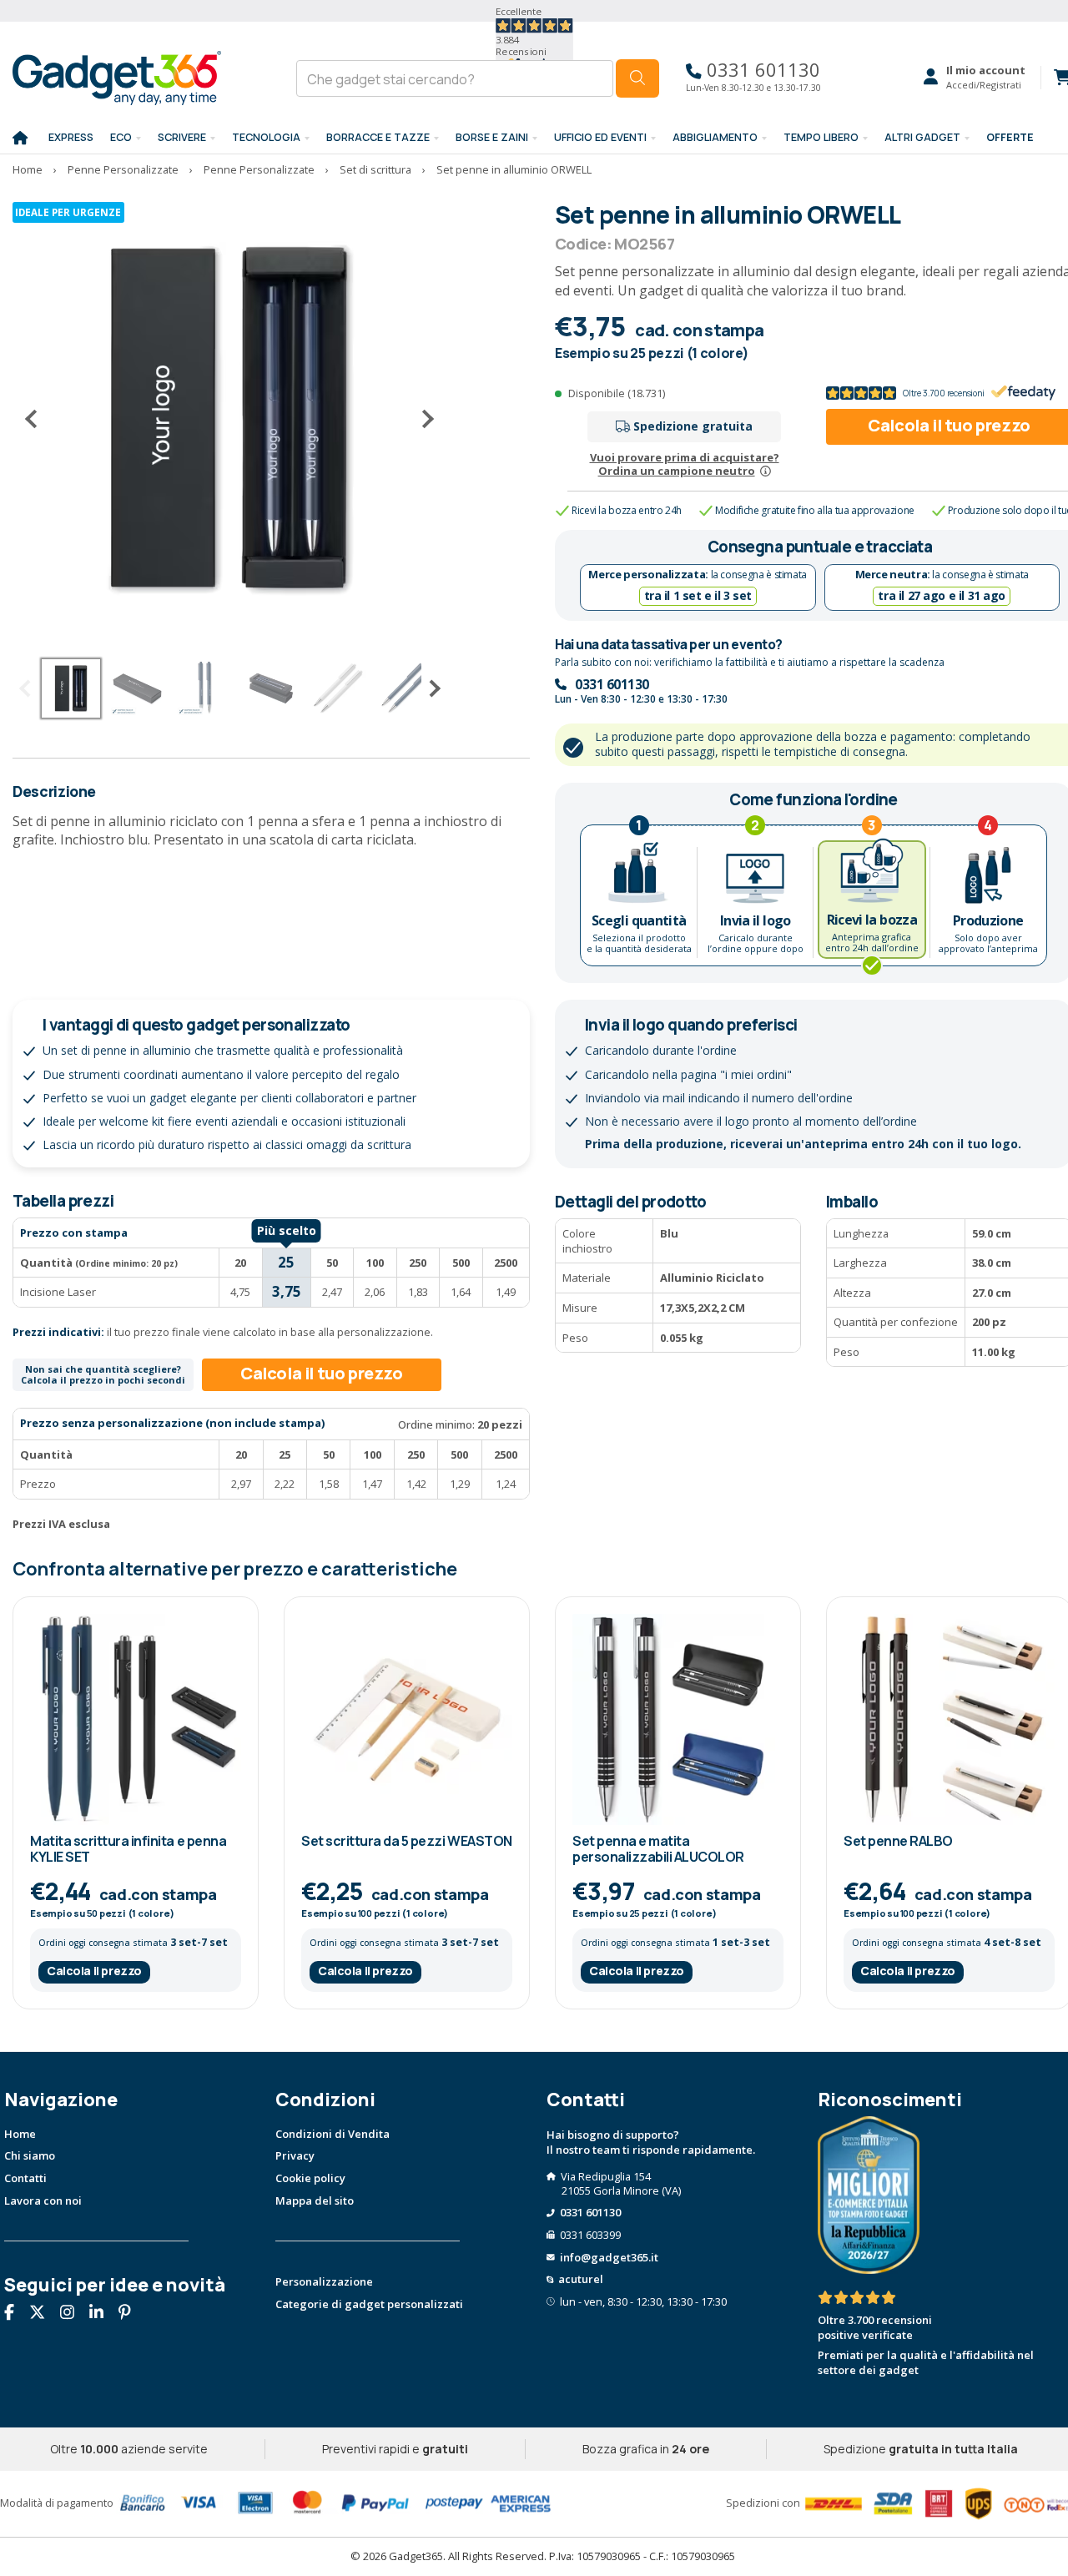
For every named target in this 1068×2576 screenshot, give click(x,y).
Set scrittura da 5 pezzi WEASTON (407, 1841)
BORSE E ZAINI (492, 137)
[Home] (20, 139)
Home (20, 2134)
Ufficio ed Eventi (600, 137)
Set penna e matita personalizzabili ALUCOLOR (658, 1849)
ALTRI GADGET (922, 137)
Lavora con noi (43, 2200)
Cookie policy (310, 2178)
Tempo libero (821, 137)
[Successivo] (421, 419)
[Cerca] (637, 78)
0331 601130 (761, 70)
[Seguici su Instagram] (73, 2314)
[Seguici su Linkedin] (103, 2314)
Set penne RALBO (898, 1841)
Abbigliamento (715, 137)
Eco (121, 137)
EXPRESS (71, 137)
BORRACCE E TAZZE (378, 137)
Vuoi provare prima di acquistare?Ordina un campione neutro (685, 464)
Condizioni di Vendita (332, 2134)
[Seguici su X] (43, 2314)
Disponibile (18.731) (617, 393)
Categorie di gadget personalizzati (369, 2304)
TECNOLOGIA (266, 137)
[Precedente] (38, 419)
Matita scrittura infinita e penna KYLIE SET (128, 1849)
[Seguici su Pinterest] (131, 2314)
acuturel (581, 2279)
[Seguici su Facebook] (15, 2314)
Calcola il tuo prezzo (322, 1373)
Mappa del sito (315, 2200)
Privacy (295, 2155)
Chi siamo (30, 2155)
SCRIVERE (182, 137)
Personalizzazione (324, 2281)
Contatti (25, 2178)
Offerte (1010, 137)
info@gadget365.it (609, 2257)
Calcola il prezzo (94, 1971)
